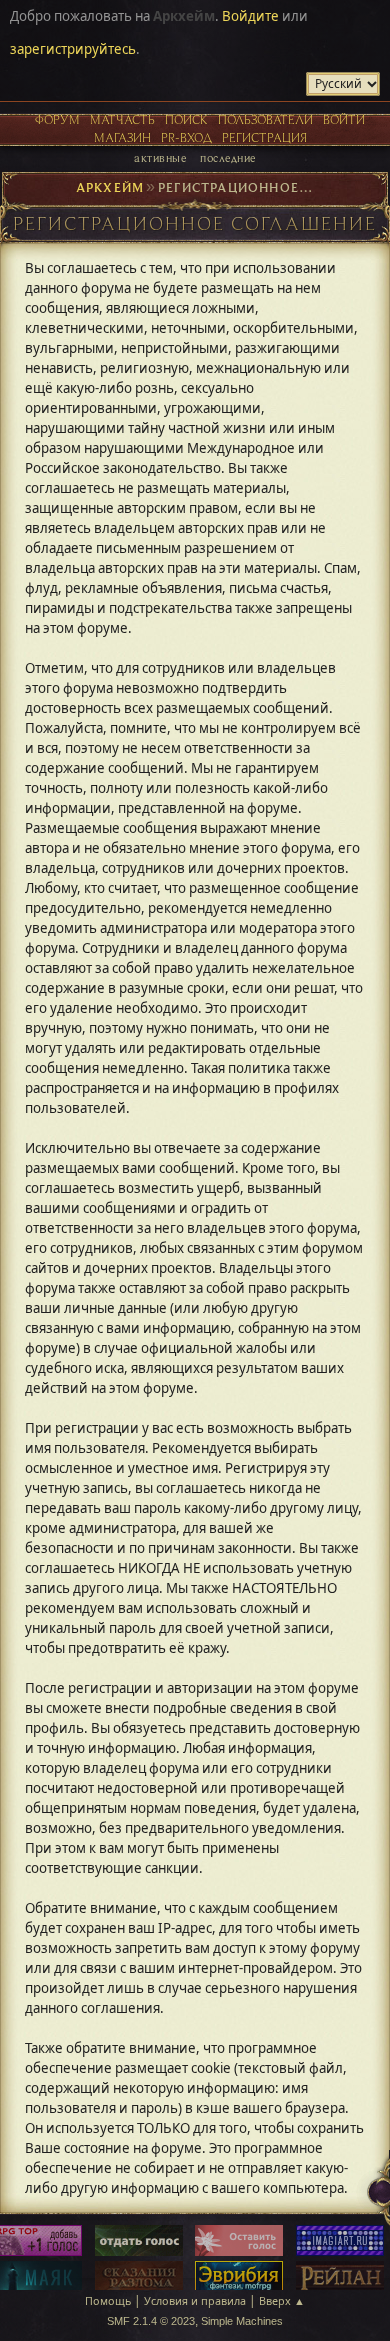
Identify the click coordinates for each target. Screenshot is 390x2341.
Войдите (250, 16)
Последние (227, 157)
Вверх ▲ (282, 2300)
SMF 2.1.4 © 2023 (151, 2321)
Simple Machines (242, 2321)
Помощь (108, 2300)
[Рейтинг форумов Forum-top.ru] (139, 2242)
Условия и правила (195, 2300)
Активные (160, 157)
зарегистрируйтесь (73, 49)
